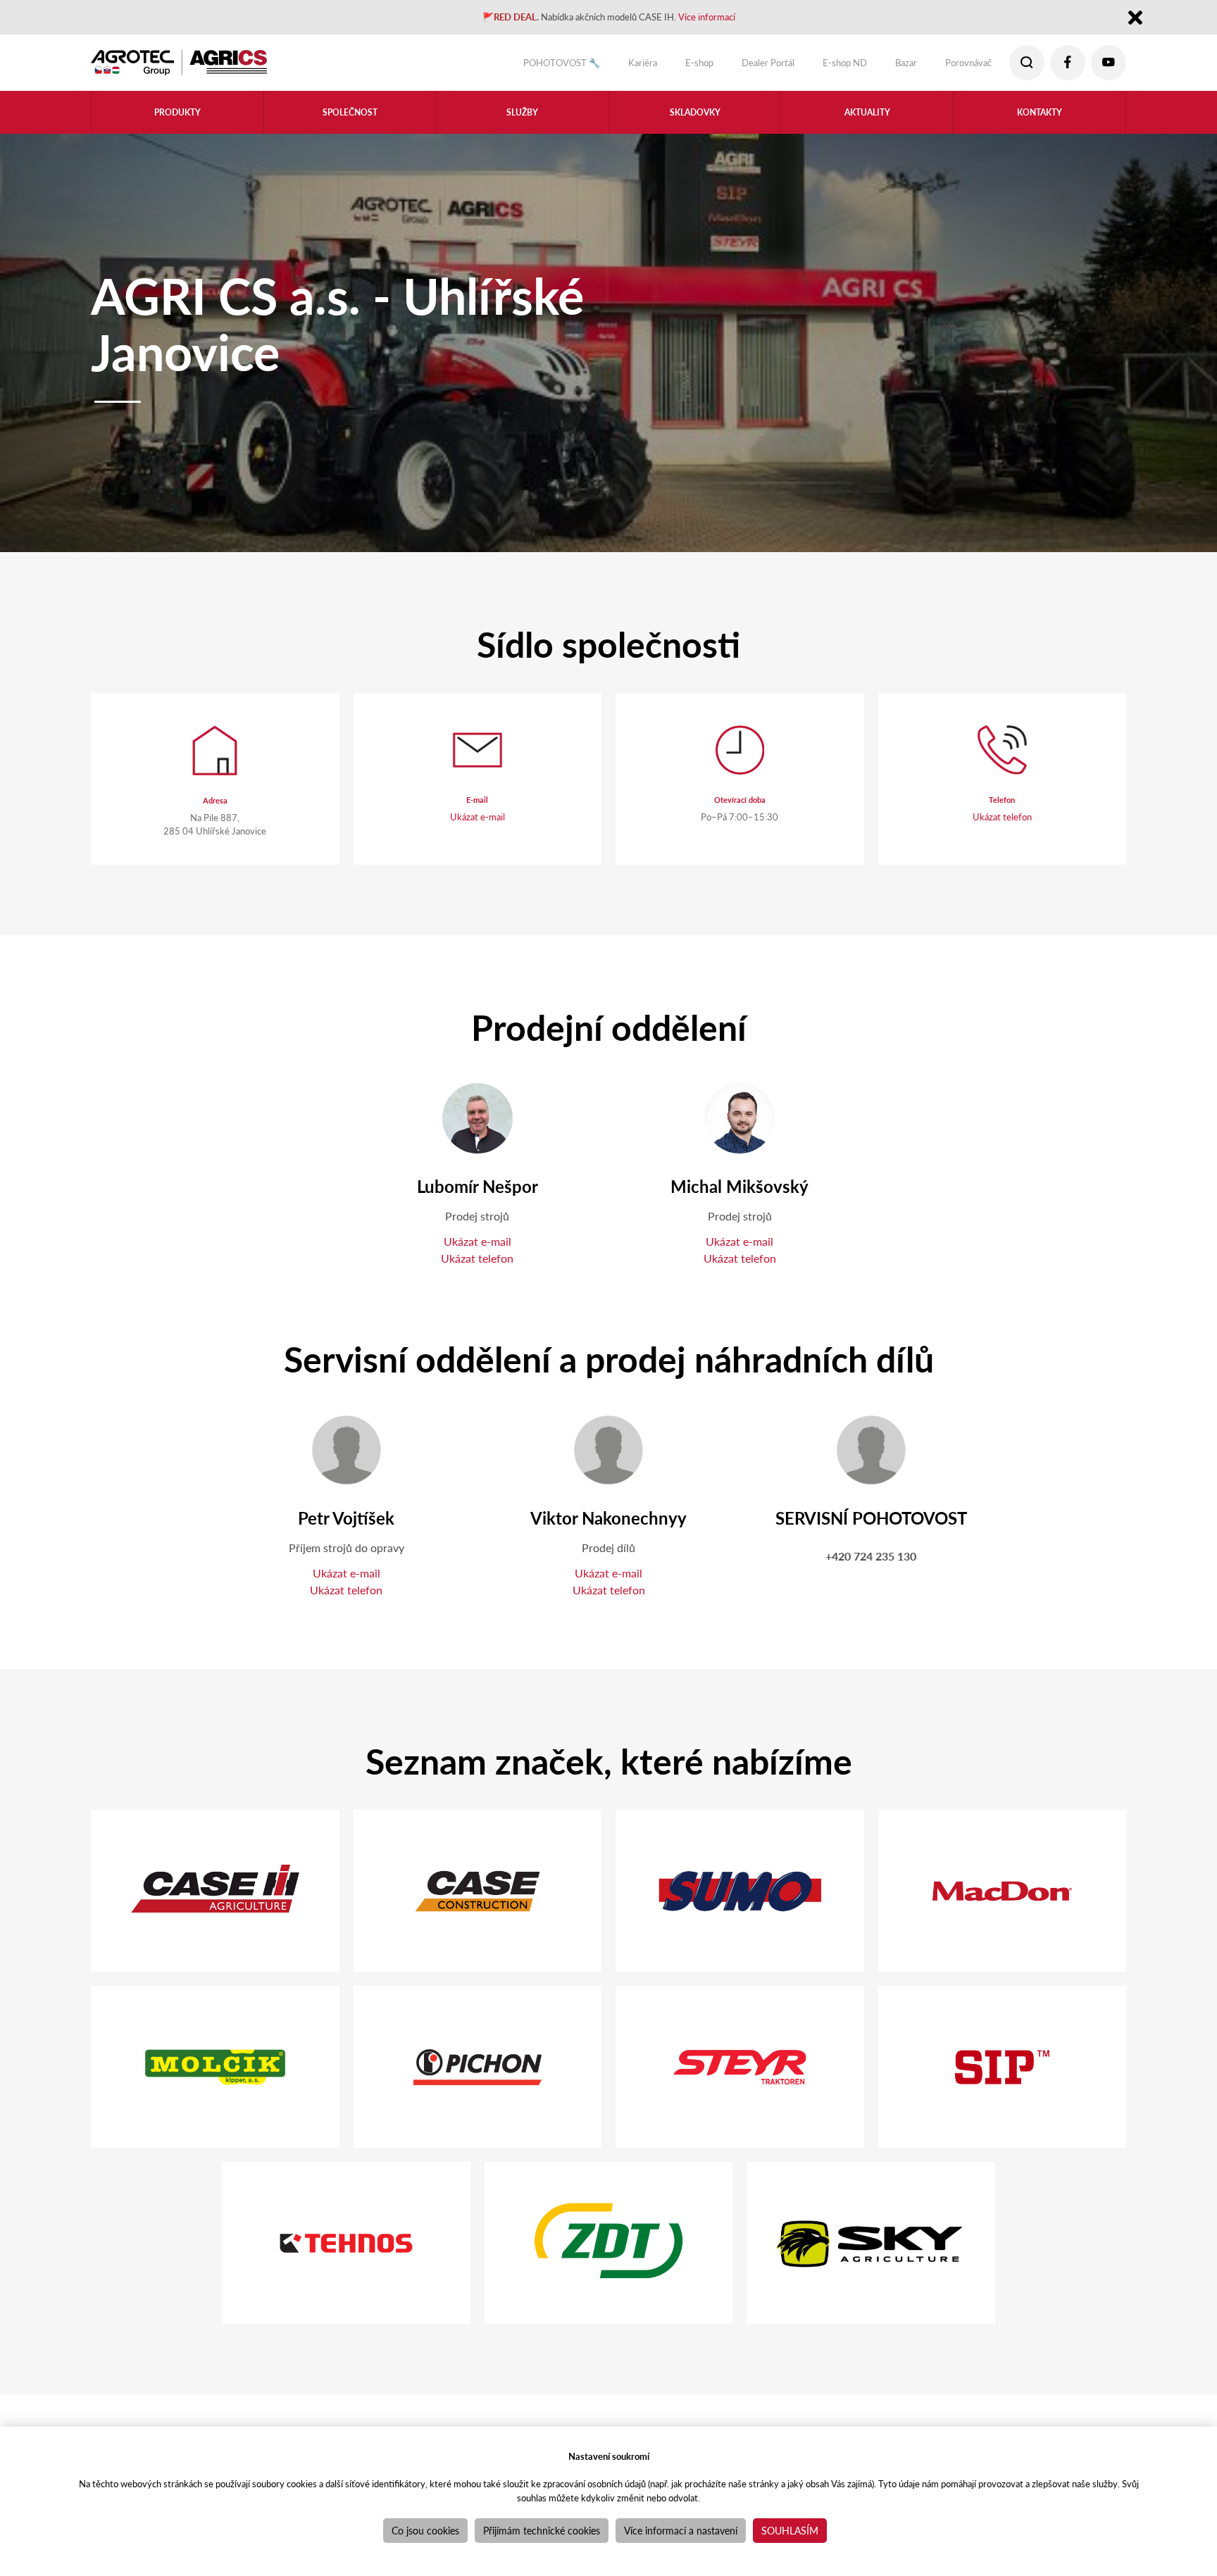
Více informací (730, 19)
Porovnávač (960, 66)
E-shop (653, 66)
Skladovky (695, 121)
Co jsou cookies (425, 2530)
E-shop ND (819, 66)
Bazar (888, 66)
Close (1135, 20)
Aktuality (867, 121)
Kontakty (1040, 121)
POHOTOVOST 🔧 (497, 66)
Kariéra (590, 66)
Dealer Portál (731, 66)
